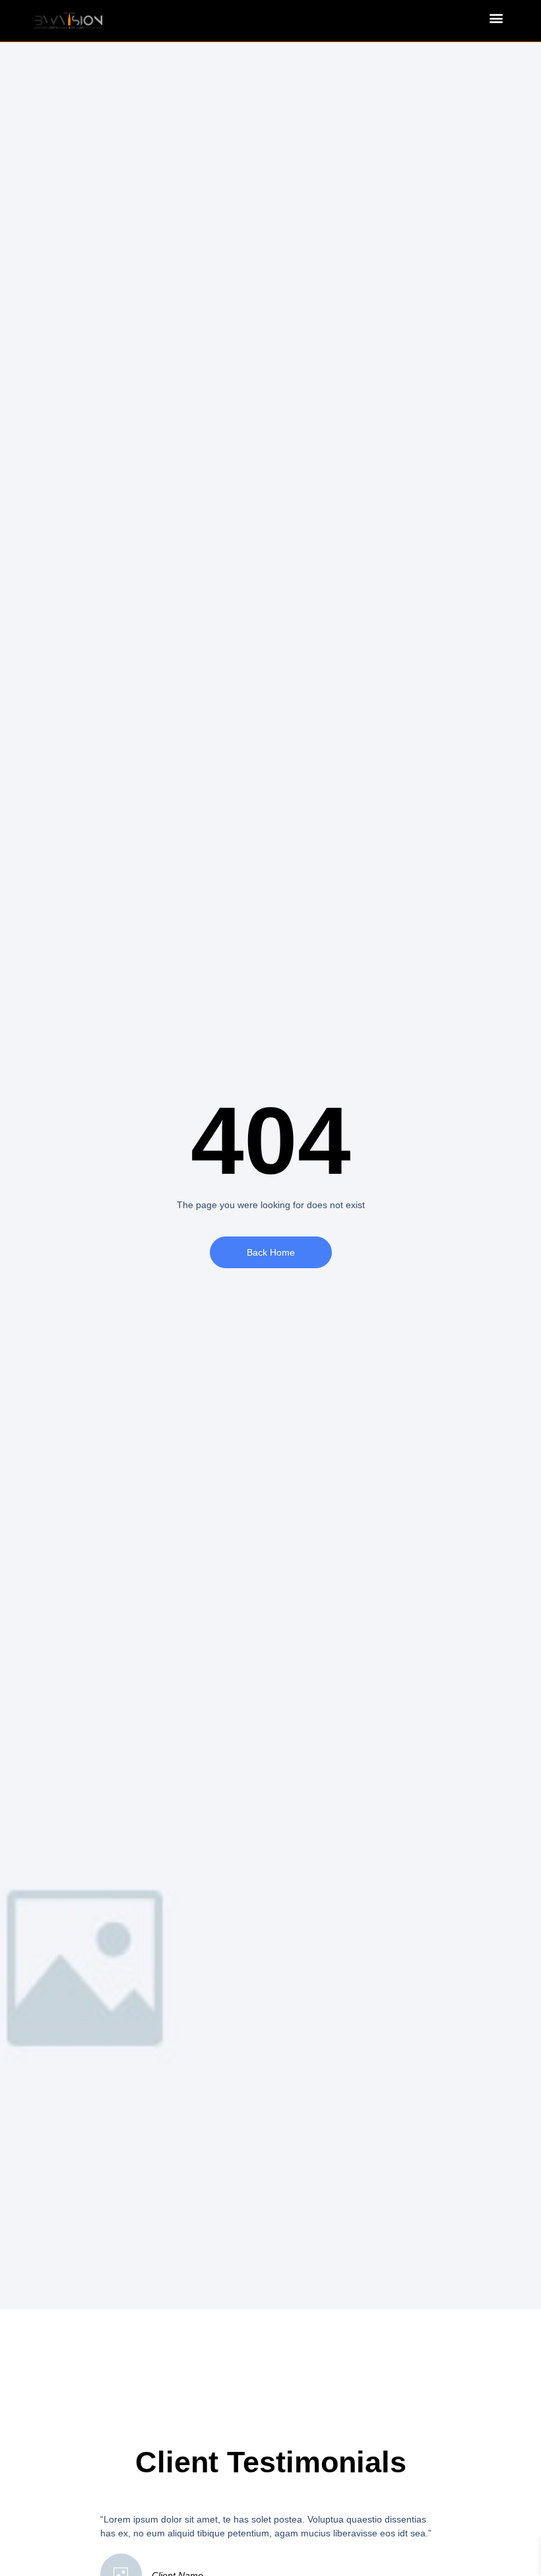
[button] (496, 17)
